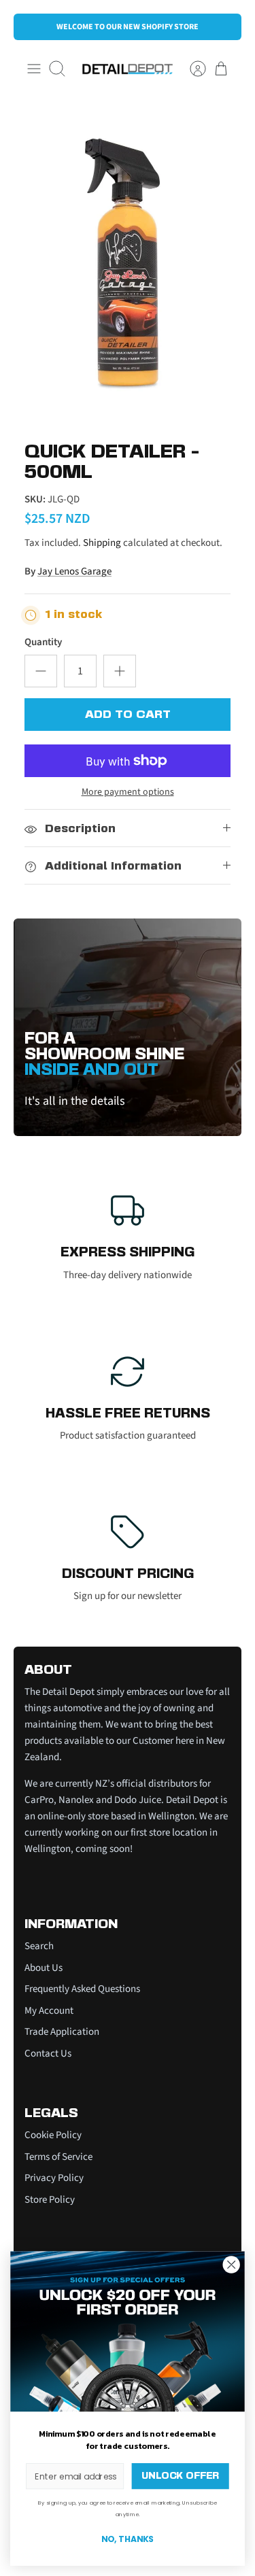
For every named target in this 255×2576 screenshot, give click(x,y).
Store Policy (50, 2200)
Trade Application (62, 2032)
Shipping (102, 543)
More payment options (128, 792)
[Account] (191, 69)
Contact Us (48, 2054)
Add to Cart (128, 715)
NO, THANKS (128, 2539)
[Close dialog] (232, 2264)
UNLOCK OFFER (180, 2476)
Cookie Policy (53, 2135)
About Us (44, 1968)
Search (39, 1946)
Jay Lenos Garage (74, 571)
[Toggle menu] (34, 69)
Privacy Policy (54, 2178)
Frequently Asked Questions (82, 1989)
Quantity (43, 642)
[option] (128, 263)
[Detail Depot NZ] (128, 69)
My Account (49, 2011)
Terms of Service (58, 2157)
